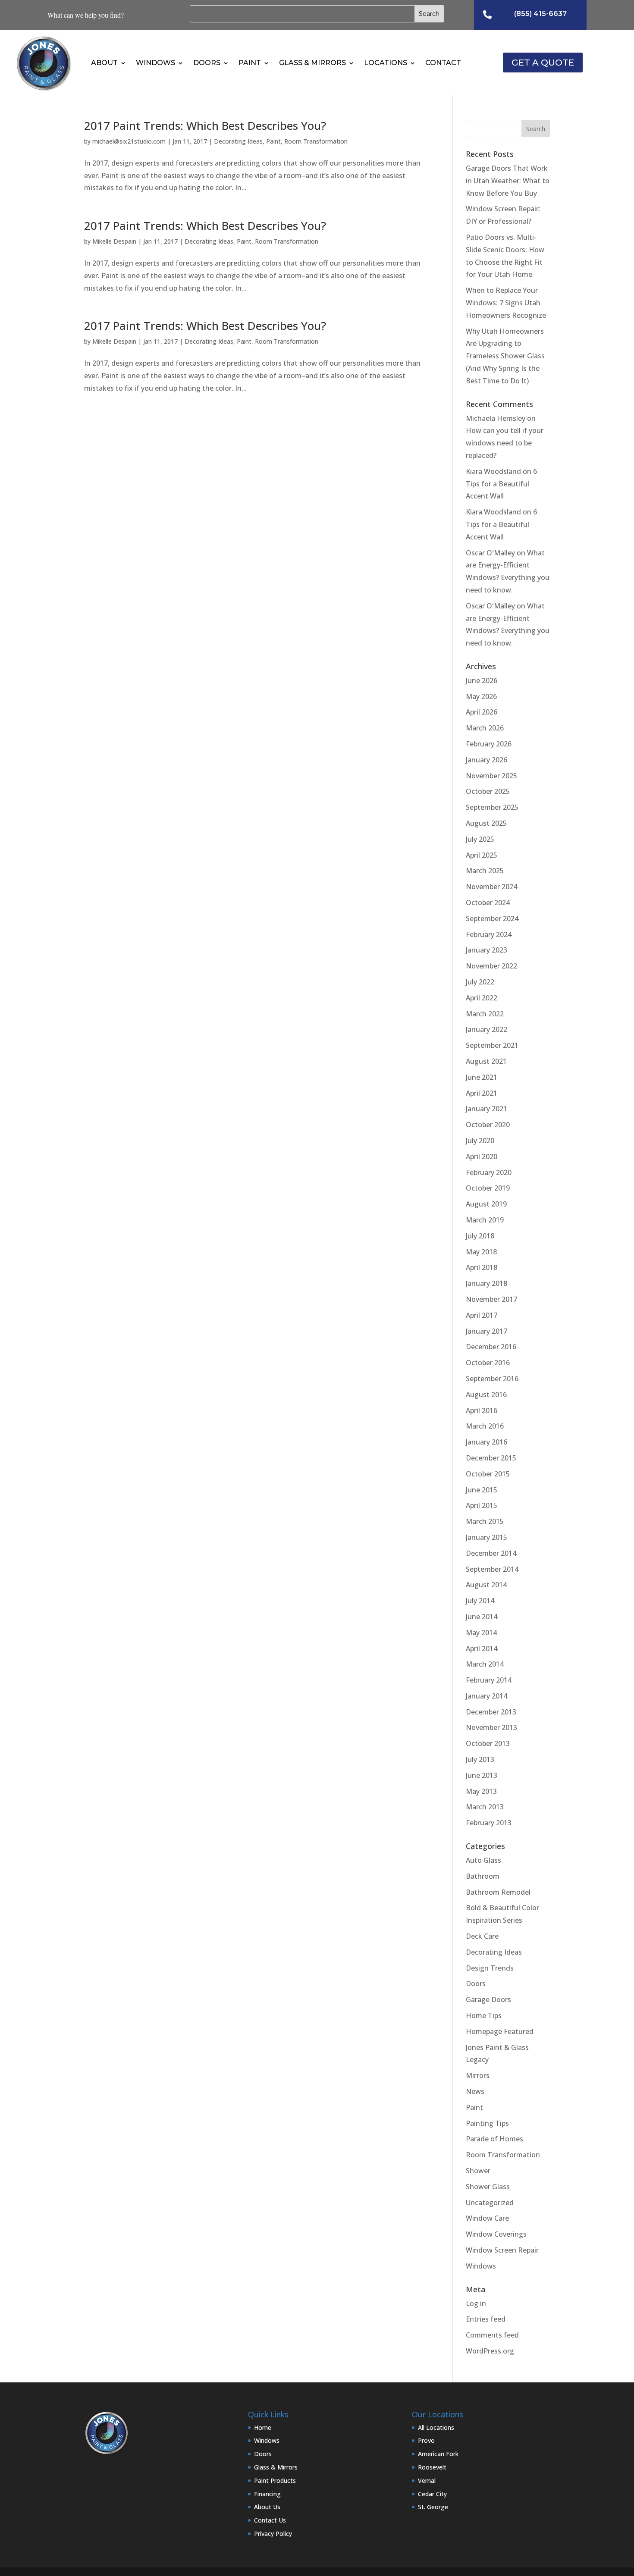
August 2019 (486, 1204)
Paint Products (275, 2480)
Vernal (427, 2480)
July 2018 (480, 1236)
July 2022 (480, 982)
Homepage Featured (500, 2031)
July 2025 (480, 839)
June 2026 (482, 680)
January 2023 (486, 950)
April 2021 (482, 1093)
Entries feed (486, 2319)
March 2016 (485, 1426)
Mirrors (478, 2075)
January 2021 (486, 1109)
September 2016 (492, 1379)
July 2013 (480, 1759)
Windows (481, 2266)
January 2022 (486, 1029)
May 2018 (481, 1252)
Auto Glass (483, 1860)
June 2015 (482, 1490)
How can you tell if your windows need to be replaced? (505, 443)
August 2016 (486, 1395)
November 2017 (491, 1299)
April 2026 (482, 712)
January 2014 (486, 1696)
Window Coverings (496, 2234)
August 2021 (486, 1061)
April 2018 (482, 1267)
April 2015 (482, 1505)
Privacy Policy (273, 2534)
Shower (478, 2171)
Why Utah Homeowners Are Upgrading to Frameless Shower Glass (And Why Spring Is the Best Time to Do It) (505, 356)
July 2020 (480, 1141)
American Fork (438, 2454)
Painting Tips (487, 2123)
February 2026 (489, 744)
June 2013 (482, 1775)
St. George (433, 2507)
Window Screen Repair (502, 2250)
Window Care (487, 2218)
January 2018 (486, 1283)
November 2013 (491, 1727)
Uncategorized (490, 2203)
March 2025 (485, 871)
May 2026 (481, 696)
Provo (426, 2440)
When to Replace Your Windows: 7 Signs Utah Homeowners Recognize (506, 303)
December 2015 (491, 1458)
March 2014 (485, 1664)
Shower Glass (488, 2187)
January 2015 (486, 1537)
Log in (476, 2303)
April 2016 (482, 1410)
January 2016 (486, 1442)
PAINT (250, 63)
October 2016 (488, 1363)
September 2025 (492, 807)
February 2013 (489, 1823)
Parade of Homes (494, 2139)
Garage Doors (488, 1999)
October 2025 (488, 791)
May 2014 (481, 1633)
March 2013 (485, 1807)
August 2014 (486, 1585)
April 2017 (482, 1315)
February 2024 (489, 934)
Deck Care (482, 1936)
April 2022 (482, 998)
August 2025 (486, 823)
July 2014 (480, 1601)
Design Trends (490, 1968)
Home (263, 2427)
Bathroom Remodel (498, 1892)
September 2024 (492, 918)
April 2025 (482, 855)
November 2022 (491, 966)
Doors (476, 1984)
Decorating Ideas (238, 141)
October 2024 (488, 903)
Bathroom (483, 1876)
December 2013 (491, 1712)
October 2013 (488, 1743)
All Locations (436, 2427)
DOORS (207, 63)
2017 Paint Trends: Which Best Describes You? (205, 125)
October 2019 (488, 1188)
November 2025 (491, 776)
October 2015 (488, 1474)
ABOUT (104, 63)
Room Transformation (316, 141)
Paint (273, 141)
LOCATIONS (386, 63)
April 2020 (482, 1156)
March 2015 (485, 1521)
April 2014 (482, 1648)
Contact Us (270, 2520)
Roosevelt (432, 2467)
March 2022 (485, 1014)
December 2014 (491, 1553)
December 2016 (491, 1347)
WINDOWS (155, 63)
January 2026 (486, 760)
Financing (267, 2494)
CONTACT (443, 63)
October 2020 (488, 1125)
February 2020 (489, 1172)
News (475, 2091)
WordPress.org (490, 2351)
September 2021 (492, 1045)
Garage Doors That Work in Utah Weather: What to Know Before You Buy (508, 181)
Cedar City (432, 2494)
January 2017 (486, 1331)
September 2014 (492, 1569)
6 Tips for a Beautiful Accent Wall (501, 484)
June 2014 (482, 1617)
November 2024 (491, 887)
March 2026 (485, 728)
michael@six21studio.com (129, 141)
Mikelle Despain (114, 241)
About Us (267, 2507)
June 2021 (482, 1077)
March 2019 (485, 1220)
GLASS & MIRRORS (312, 63)
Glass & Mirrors (276, 2467)
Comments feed (492, 2335)
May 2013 (481, 1791)
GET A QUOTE (543, 63)
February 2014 (489, 1680)
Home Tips (484, 2015)
